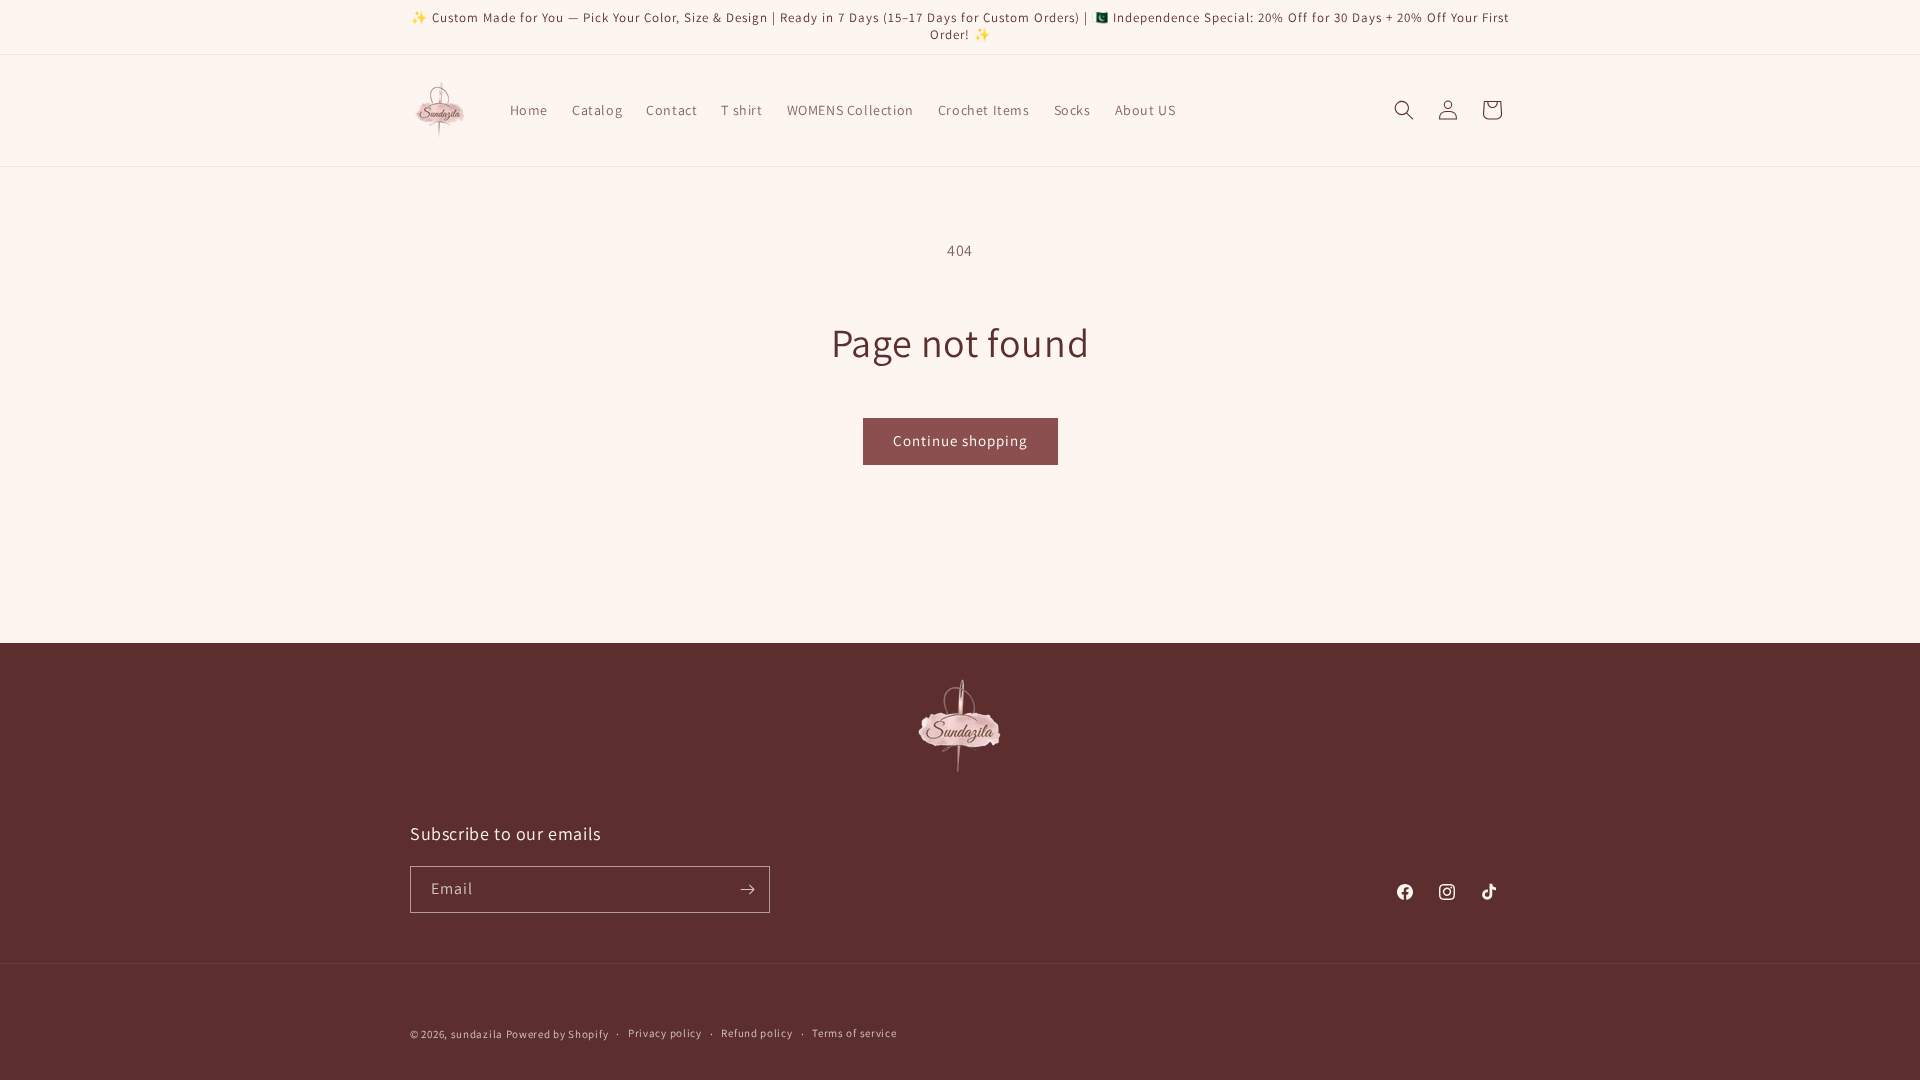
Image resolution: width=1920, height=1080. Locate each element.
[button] (1404, 110)
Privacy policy (665, 1033)
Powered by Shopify (557, 1034)
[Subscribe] (747, 889)
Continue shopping (960, 440)
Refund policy (756, 1033)
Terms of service (854, 1033)
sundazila (477, 1034)
